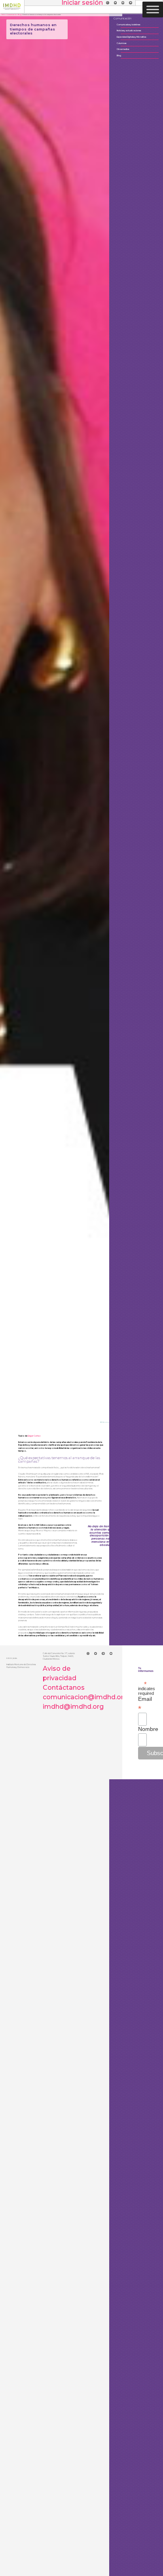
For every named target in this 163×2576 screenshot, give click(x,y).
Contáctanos (64, 1688)
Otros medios (135, 48)
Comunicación (12, 15)
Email (142, 1704)
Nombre (142, 1729)
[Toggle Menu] (153, 9)
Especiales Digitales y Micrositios (143, 36)
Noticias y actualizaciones (141, 30)
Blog (20, 15)
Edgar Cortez (34, 1436)
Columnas (133, 42)
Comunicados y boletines (140, 23)
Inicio (4, 15)
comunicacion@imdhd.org (85, 1697)
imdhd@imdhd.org (73, 1707)
